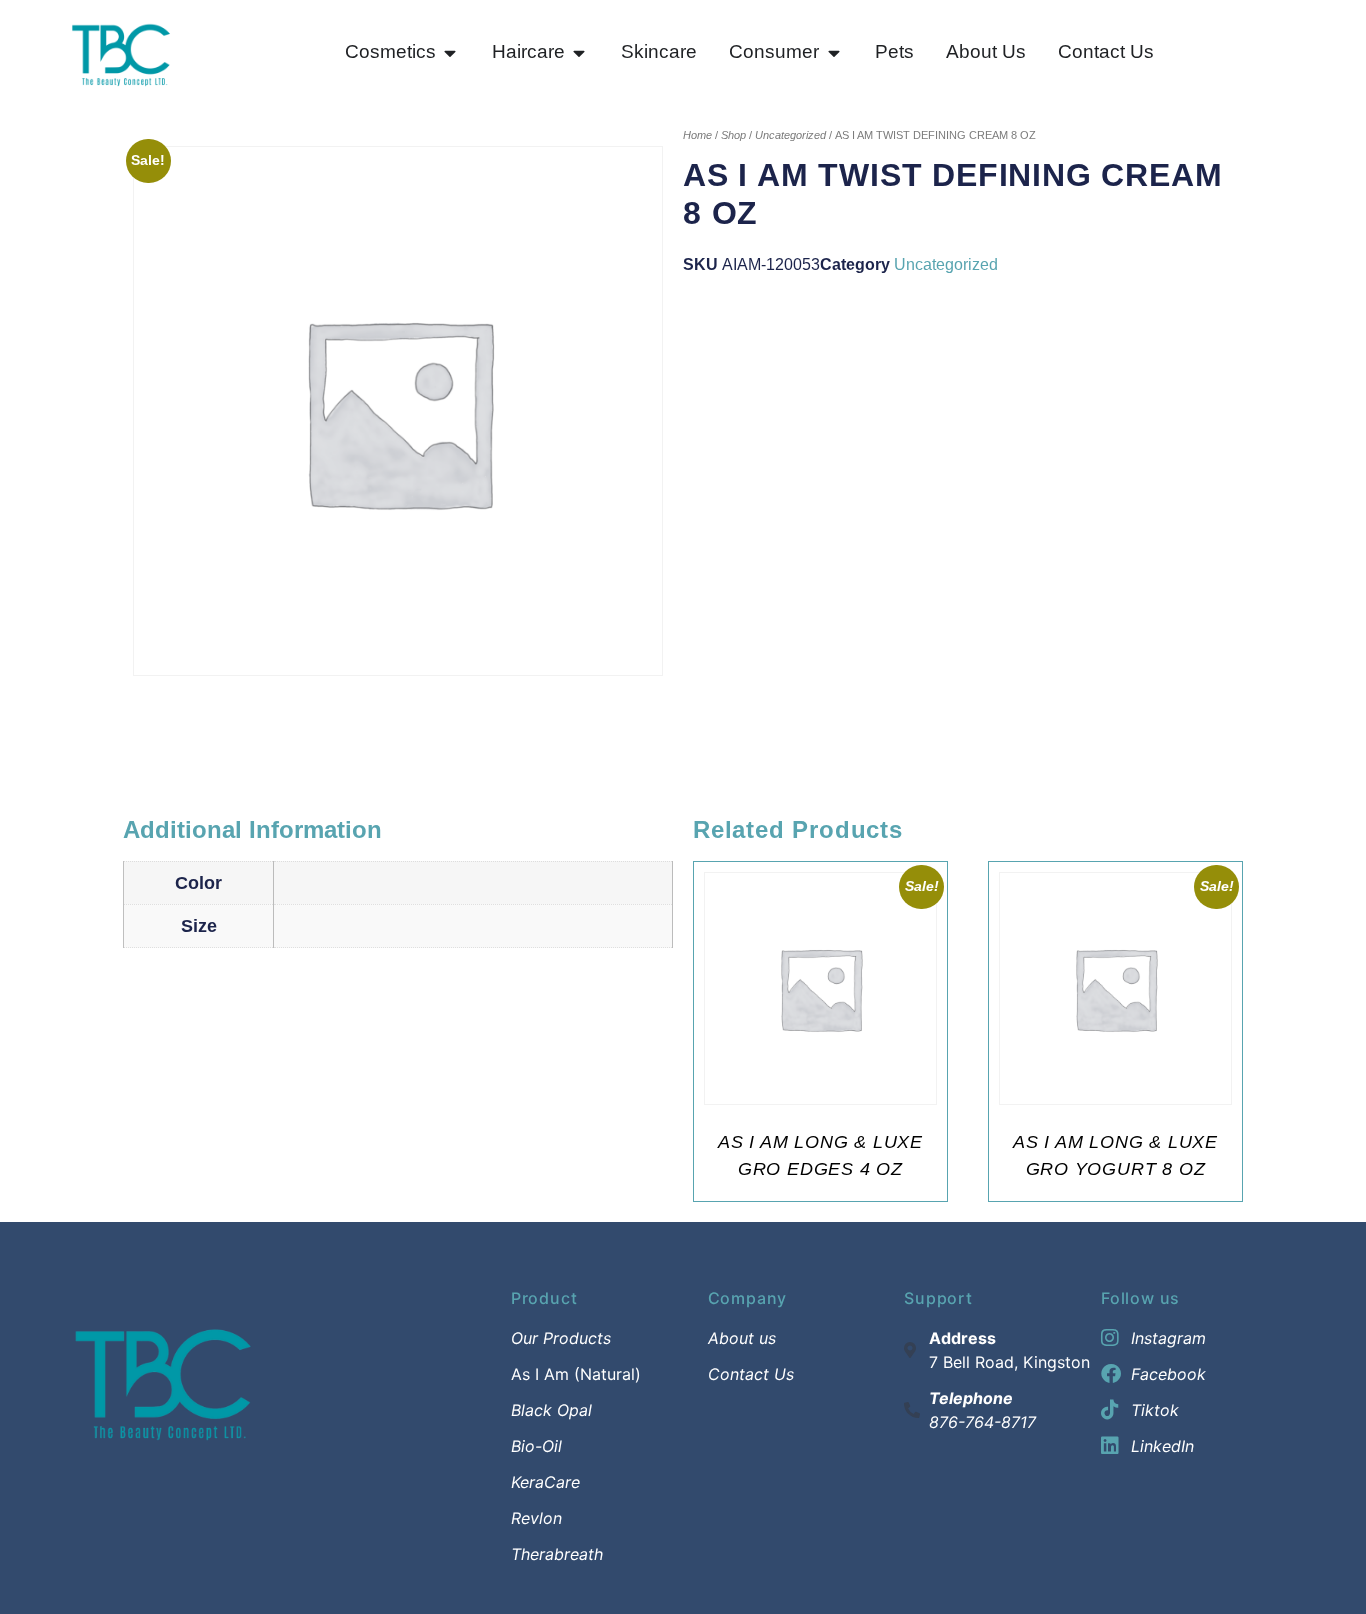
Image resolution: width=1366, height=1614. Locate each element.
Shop (733, 135)
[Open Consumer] (833, 52)
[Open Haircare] (579, 52)
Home (697, 135)
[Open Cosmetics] (450, 52)
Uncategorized (790, 135)
